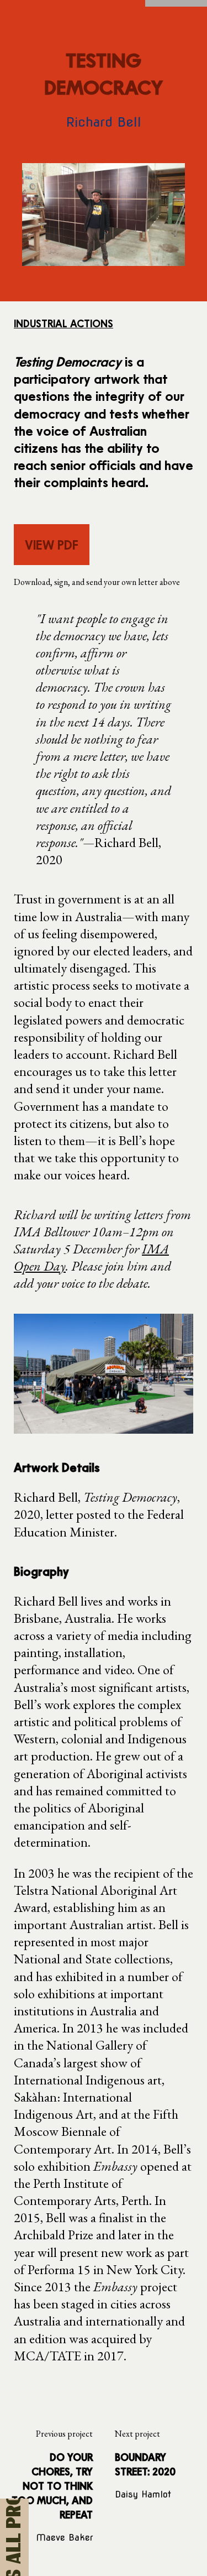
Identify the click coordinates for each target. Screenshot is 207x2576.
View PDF (52, 544)
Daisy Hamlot (143, 2494)
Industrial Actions (63, 323)
